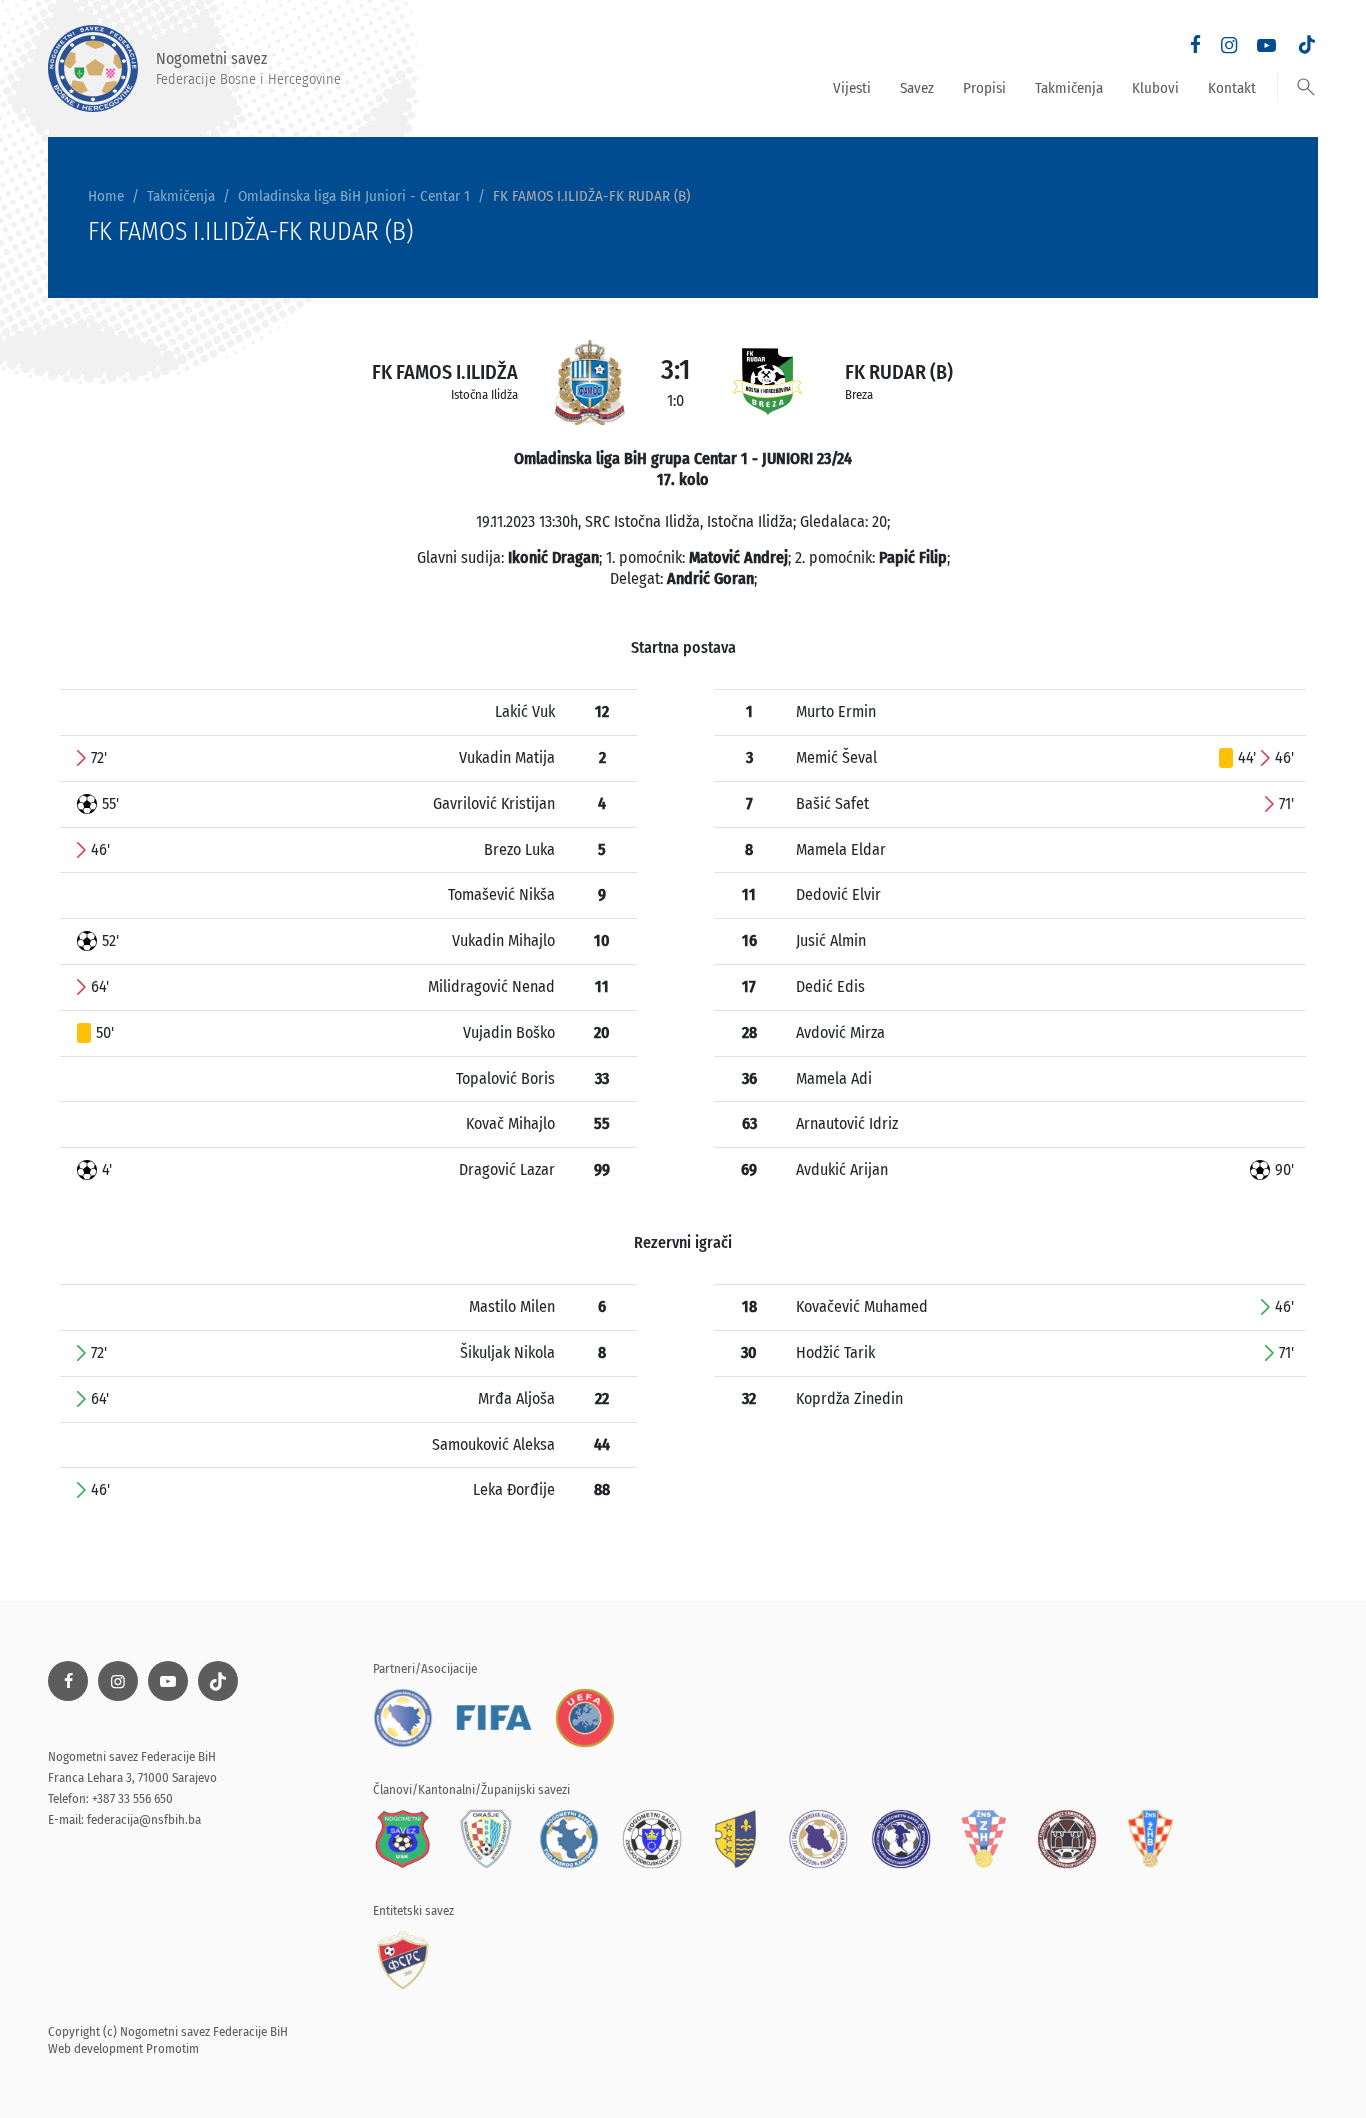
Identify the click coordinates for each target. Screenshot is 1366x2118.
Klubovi (1155, 88)
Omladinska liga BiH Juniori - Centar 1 (354, 196)
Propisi (984, 88)
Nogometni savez (248, 68)
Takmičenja (1069, 88)
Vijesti (852, 88)
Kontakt (1232, 88)
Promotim (172, 2048)
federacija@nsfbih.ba (144, 1819)
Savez (917, 88)
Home (106, 196)
